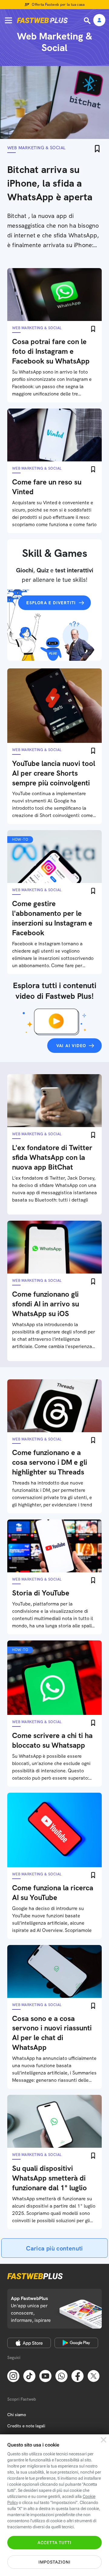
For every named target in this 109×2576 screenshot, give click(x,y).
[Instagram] (13, 2375)
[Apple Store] (29, 2343)
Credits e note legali (26, 2426)
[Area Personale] (99, 21)
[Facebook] (78, 2375)
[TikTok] (29, 2375)
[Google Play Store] (76, 2343)
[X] (94, 2375)
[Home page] (42, 20)
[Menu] (8, 20)
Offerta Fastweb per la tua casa (58, 5)
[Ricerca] (88, 21)
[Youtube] (45, 2375)
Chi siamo (17, 2415)
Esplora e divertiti (51, 603)
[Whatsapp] (61, 2375)
